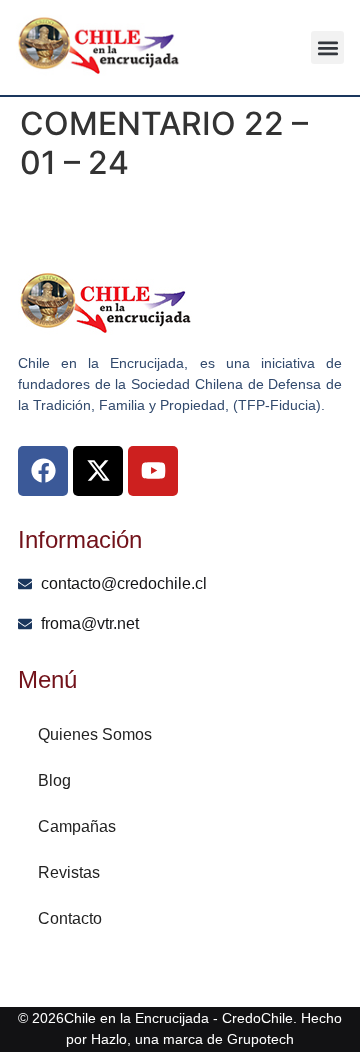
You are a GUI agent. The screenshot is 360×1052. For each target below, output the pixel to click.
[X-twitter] (98, 471)
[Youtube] (153, 471)
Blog (54, 780)
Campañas (77, 826)
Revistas (69, 872)
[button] (327, 47)
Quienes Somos (95, 734)
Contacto (70, 918)
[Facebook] (43, 471)
